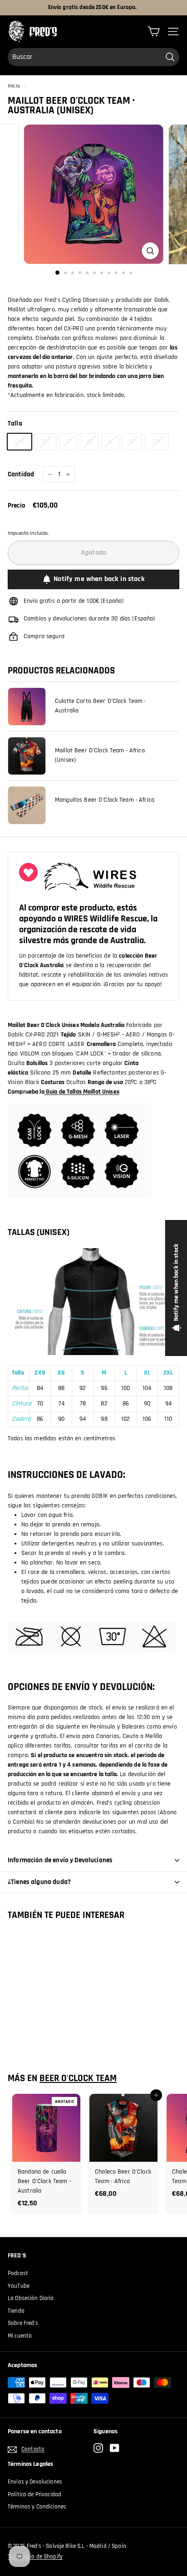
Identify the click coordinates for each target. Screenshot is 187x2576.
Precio (17, 506)
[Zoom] (150, 251)
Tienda (16, 2311)
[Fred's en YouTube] (115, 2448)
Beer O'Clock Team (78, 2078)
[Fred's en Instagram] (98, 2448)
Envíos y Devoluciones (35, 2482)
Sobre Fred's (23, 2323)
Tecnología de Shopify (35, 2557)
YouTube (19, 2286)
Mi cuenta (20, 2336)
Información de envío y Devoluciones (60, 1860)
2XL (157, 441)
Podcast (18, 2273)
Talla (15, 424)
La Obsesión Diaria (31, 2298)
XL (132, 441)
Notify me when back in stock (99, 579)
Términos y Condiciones (37, 2507)
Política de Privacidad (34, 2494)
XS (45, 441)
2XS (20, 441)
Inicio (14, 86)
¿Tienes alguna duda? (39, 1882)
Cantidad (21, 474)
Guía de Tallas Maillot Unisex (82, 1092)
